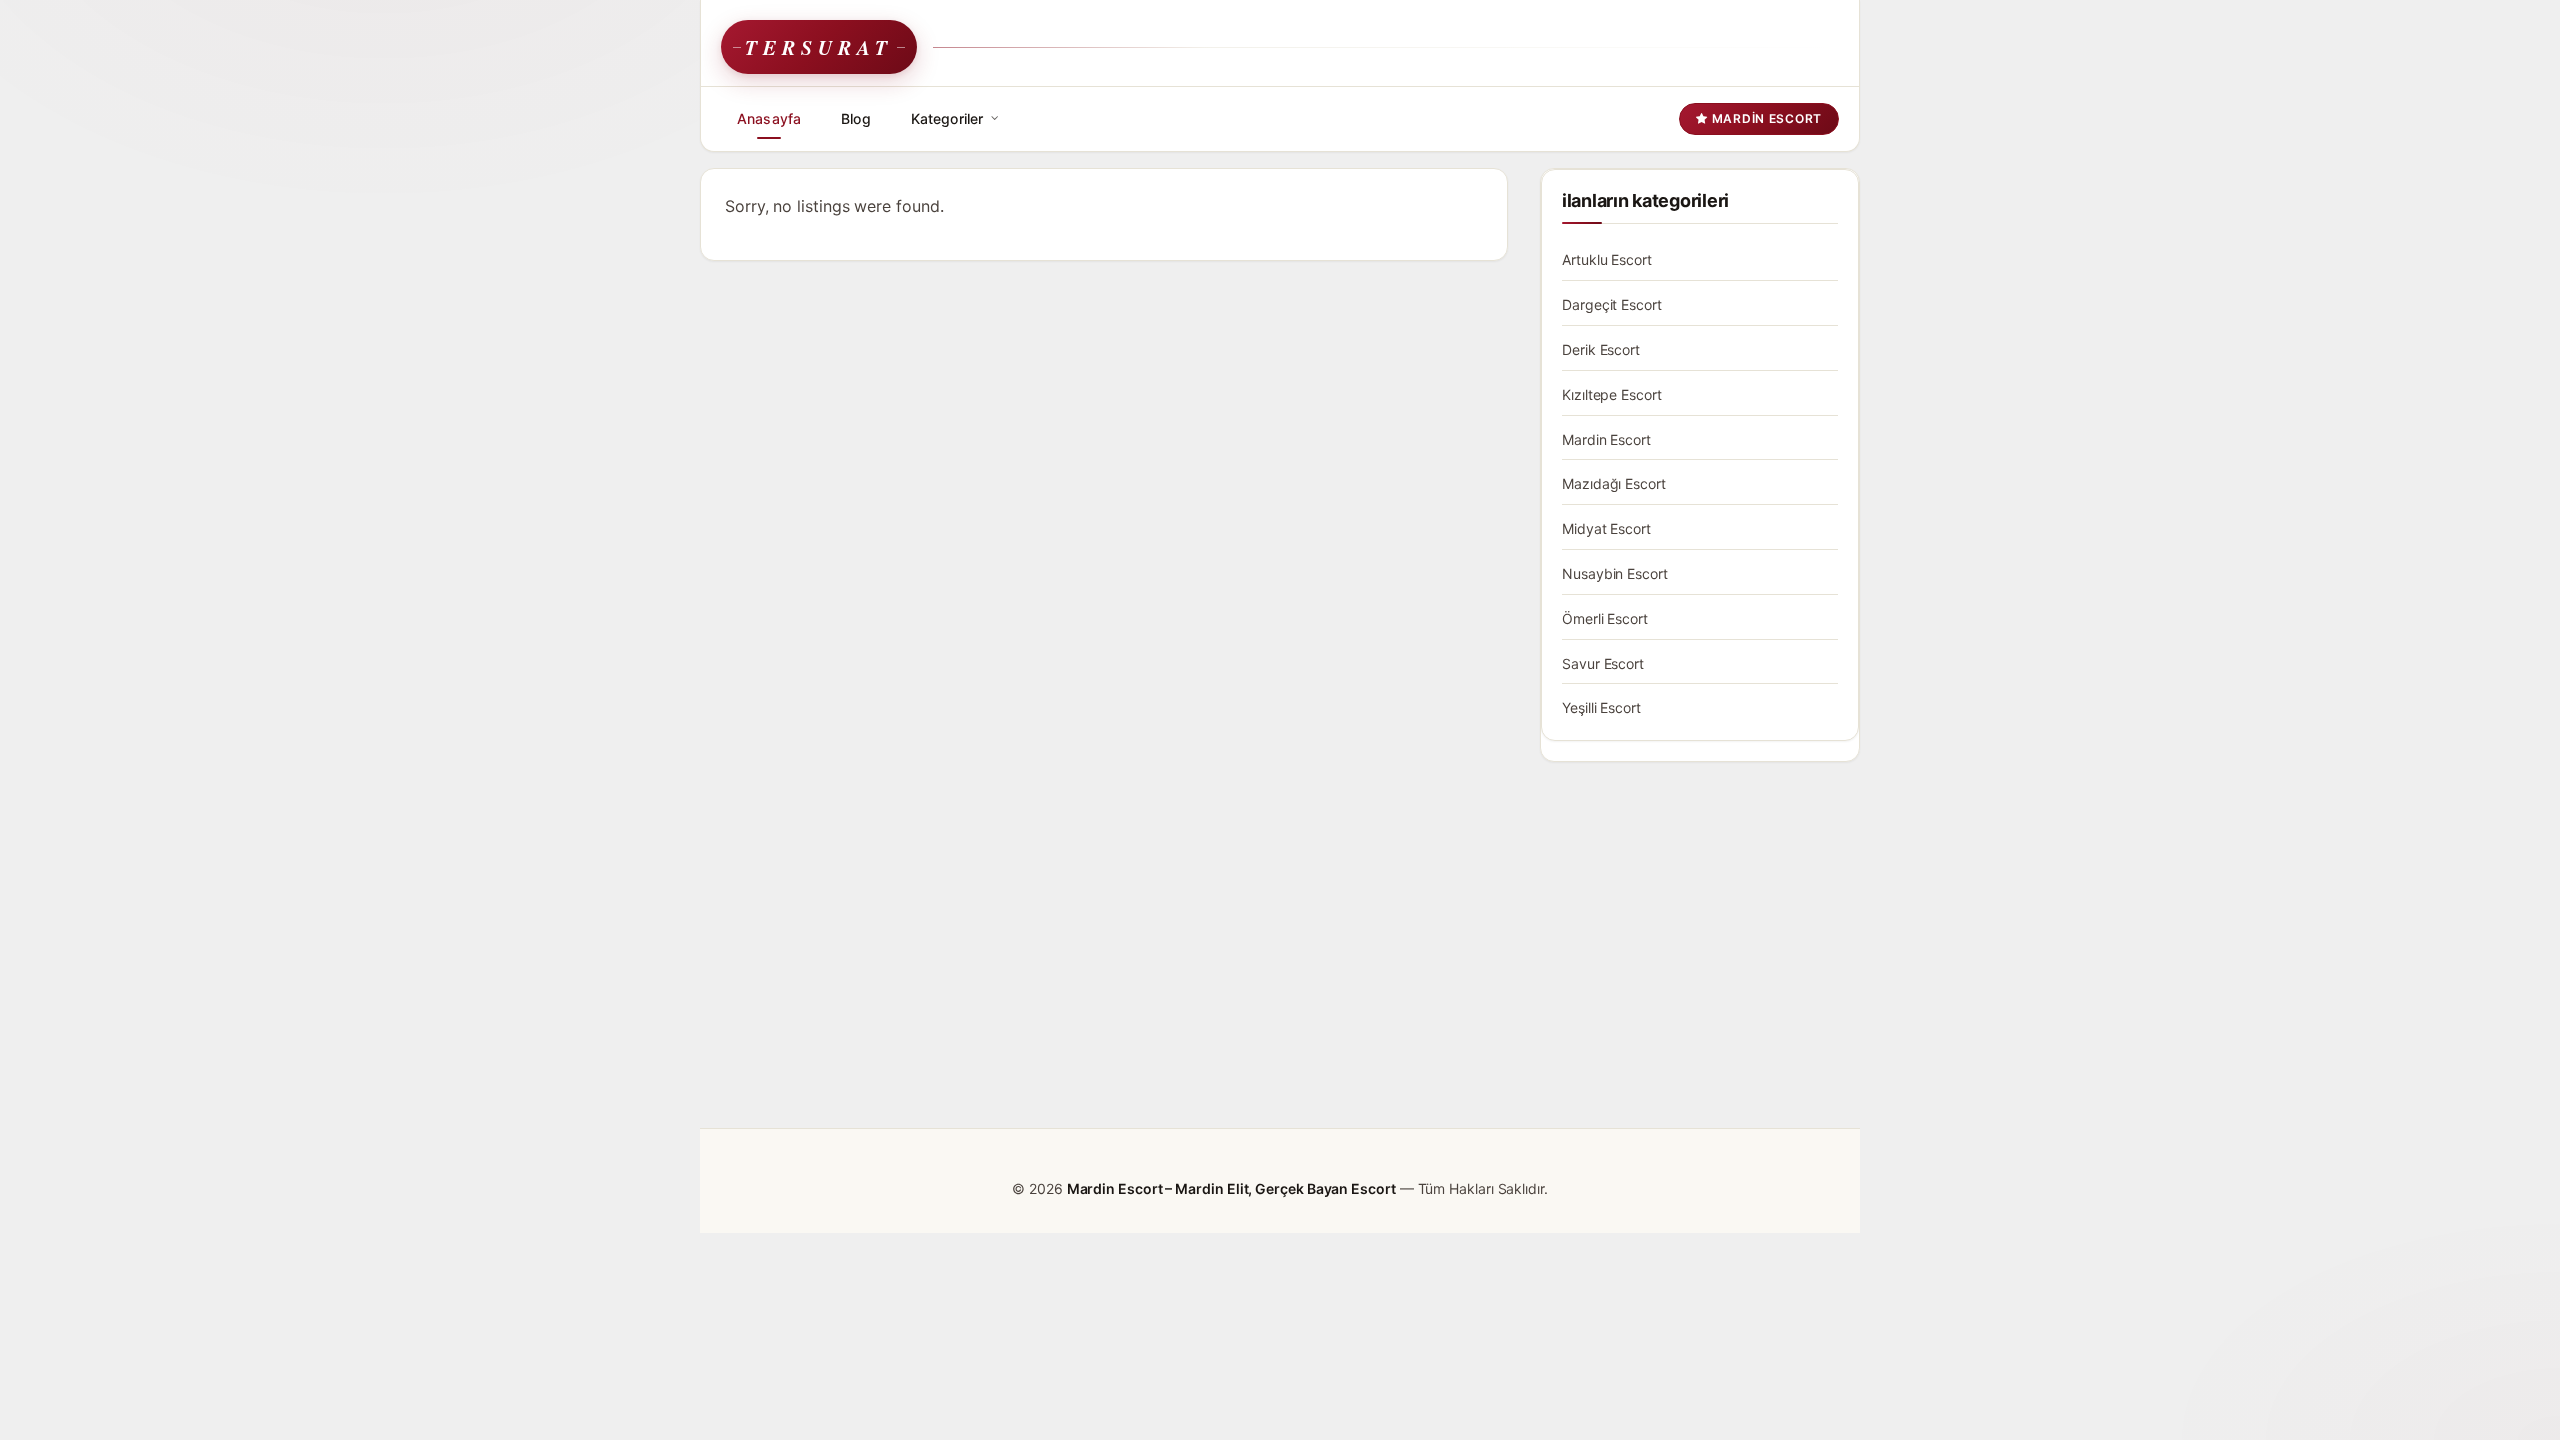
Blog (856, 118)
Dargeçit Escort (1612, 304)
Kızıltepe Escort (1612, 394)
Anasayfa (769, 118)
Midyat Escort (1606, 528)
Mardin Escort (1765, 118)
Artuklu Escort (1607, 259)
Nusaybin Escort (1615, 573)
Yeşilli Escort (1601, 707)
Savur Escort (1603, 663)
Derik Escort (1601, 349)
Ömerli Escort (1605, 618)
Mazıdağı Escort (1614, 483)
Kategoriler (947, 118)
